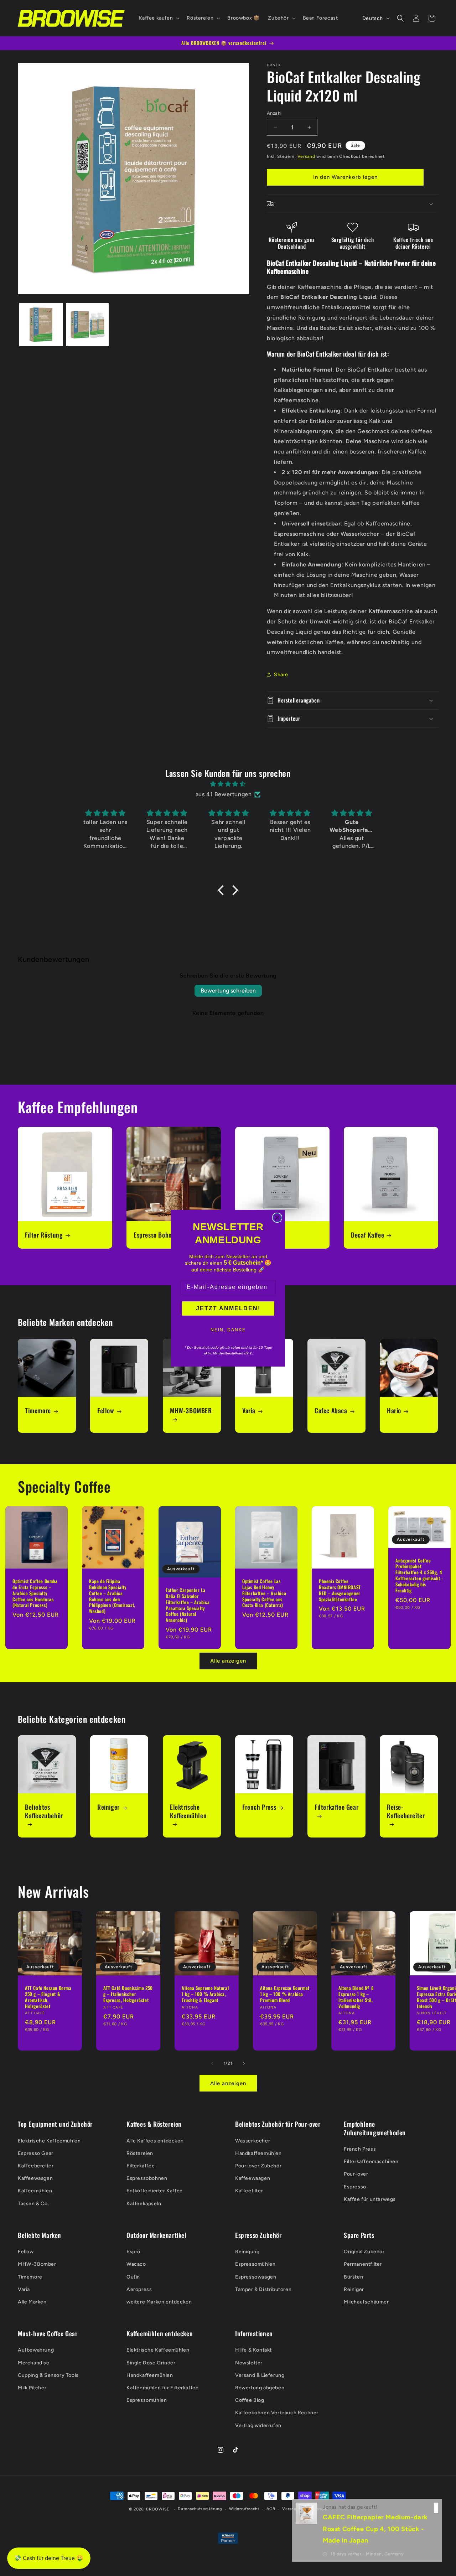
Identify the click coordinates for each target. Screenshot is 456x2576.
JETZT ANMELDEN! (228, 1308)
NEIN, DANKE (228, 1330)
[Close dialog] (277, 1218)
